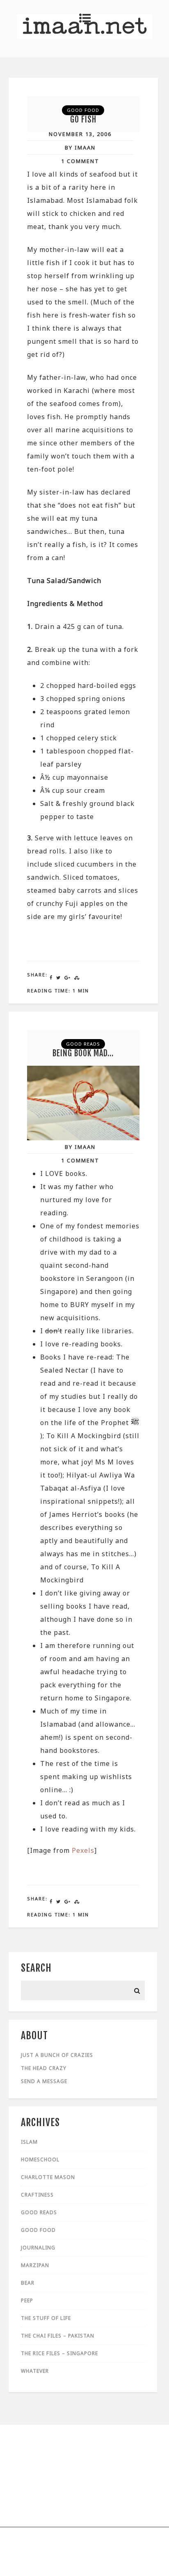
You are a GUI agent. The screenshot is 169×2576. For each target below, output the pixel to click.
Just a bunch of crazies (57, 2055)
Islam (29, 2142)
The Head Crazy (44, 2068)
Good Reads (83, 1044)
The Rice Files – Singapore (59, 2353)
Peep (27, 2300)
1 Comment (80, 161)
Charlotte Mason (48, 2177)
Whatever (35, 2371)
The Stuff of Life (46, 2318)
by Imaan (80, 148)
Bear (28, 2283)
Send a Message (44, 2081)
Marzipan (35, 2265)
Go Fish (83, 119)
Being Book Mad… (83, 1053)
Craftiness (37, 2195)
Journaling (38, 2248)
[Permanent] (83, 1138)
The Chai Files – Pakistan (58, 2336)
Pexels (83, 1850)
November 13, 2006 (80, 134)
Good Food (83, 110)
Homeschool (40, 2160)
